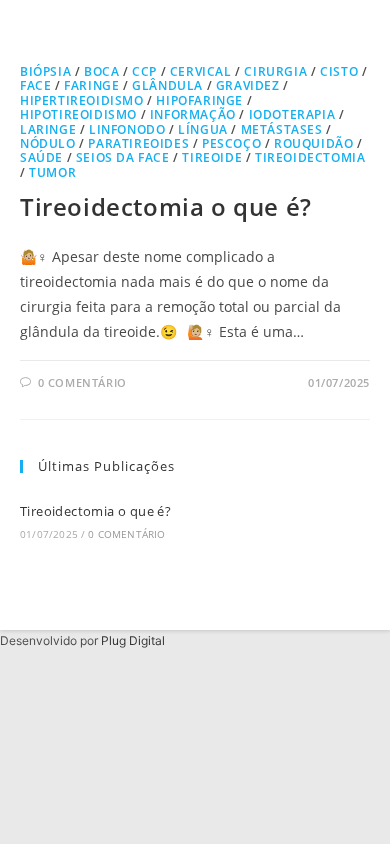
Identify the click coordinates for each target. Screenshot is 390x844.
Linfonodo (127, 129)
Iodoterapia (292, 114)
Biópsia (45, 71)
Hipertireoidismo (82, 100)
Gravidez (248, 85)
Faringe (91, 85)
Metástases (282, 129)
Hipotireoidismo (78, 114)
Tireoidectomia (310, 157)
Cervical (201, 71)
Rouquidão (313, 143)
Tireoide (212, 157)
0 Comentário (126, 534)
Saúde (41, 157)
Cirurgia (275, 71)
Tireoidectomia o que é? (166, 206)
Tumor (52, 172)
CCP (144, 71)
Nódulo (48, 143)
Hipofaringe (199, 100)
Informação (193, 114)
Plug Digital (133, 640)
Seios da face (123, 157)
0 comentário (82, 382)
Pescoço (231, 143)
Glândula (167, 85)
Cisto (339, 71)
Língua (203, 129)
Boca (101, 71)
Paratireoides (138, 143)
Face (35, 85)
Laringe (48, 129)
